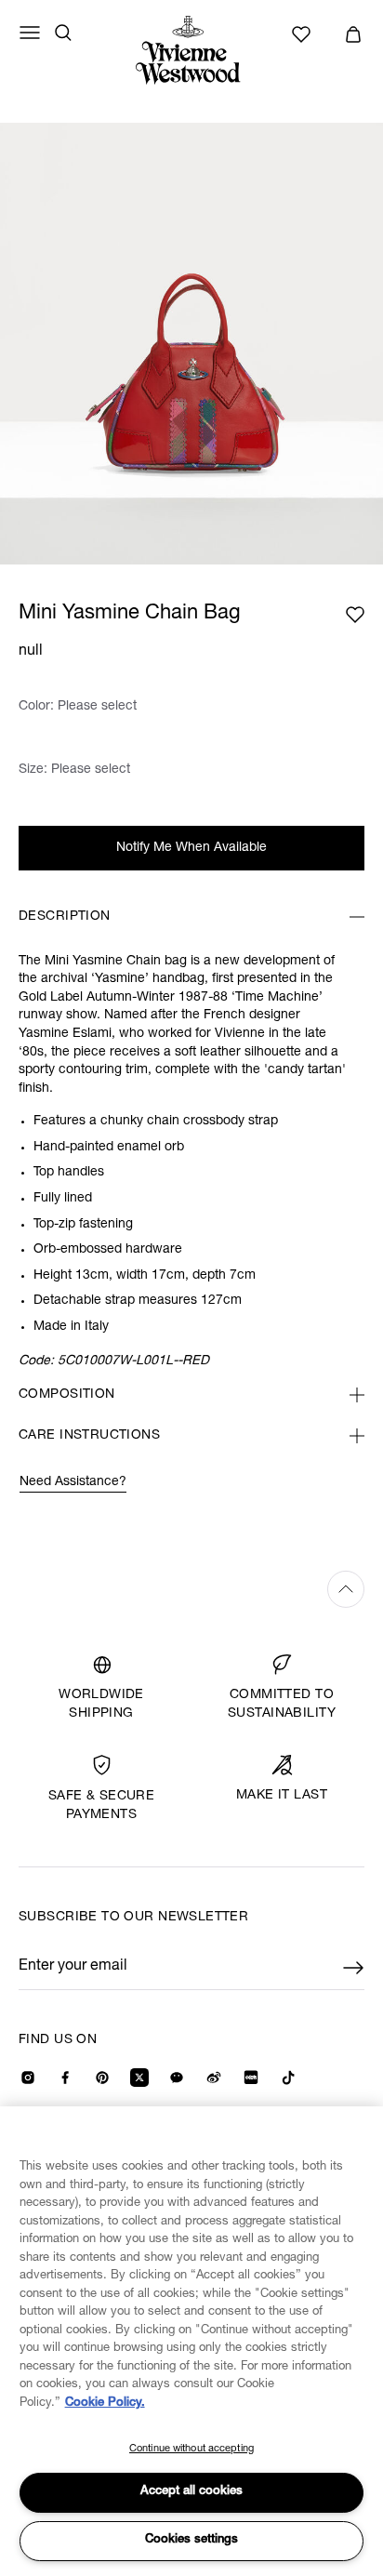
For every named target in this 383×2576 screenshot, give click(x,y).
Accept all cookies (191, 2492)
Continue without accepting (191, 2449)
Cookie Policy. (105, 2403)
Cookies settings (191, 2540)
